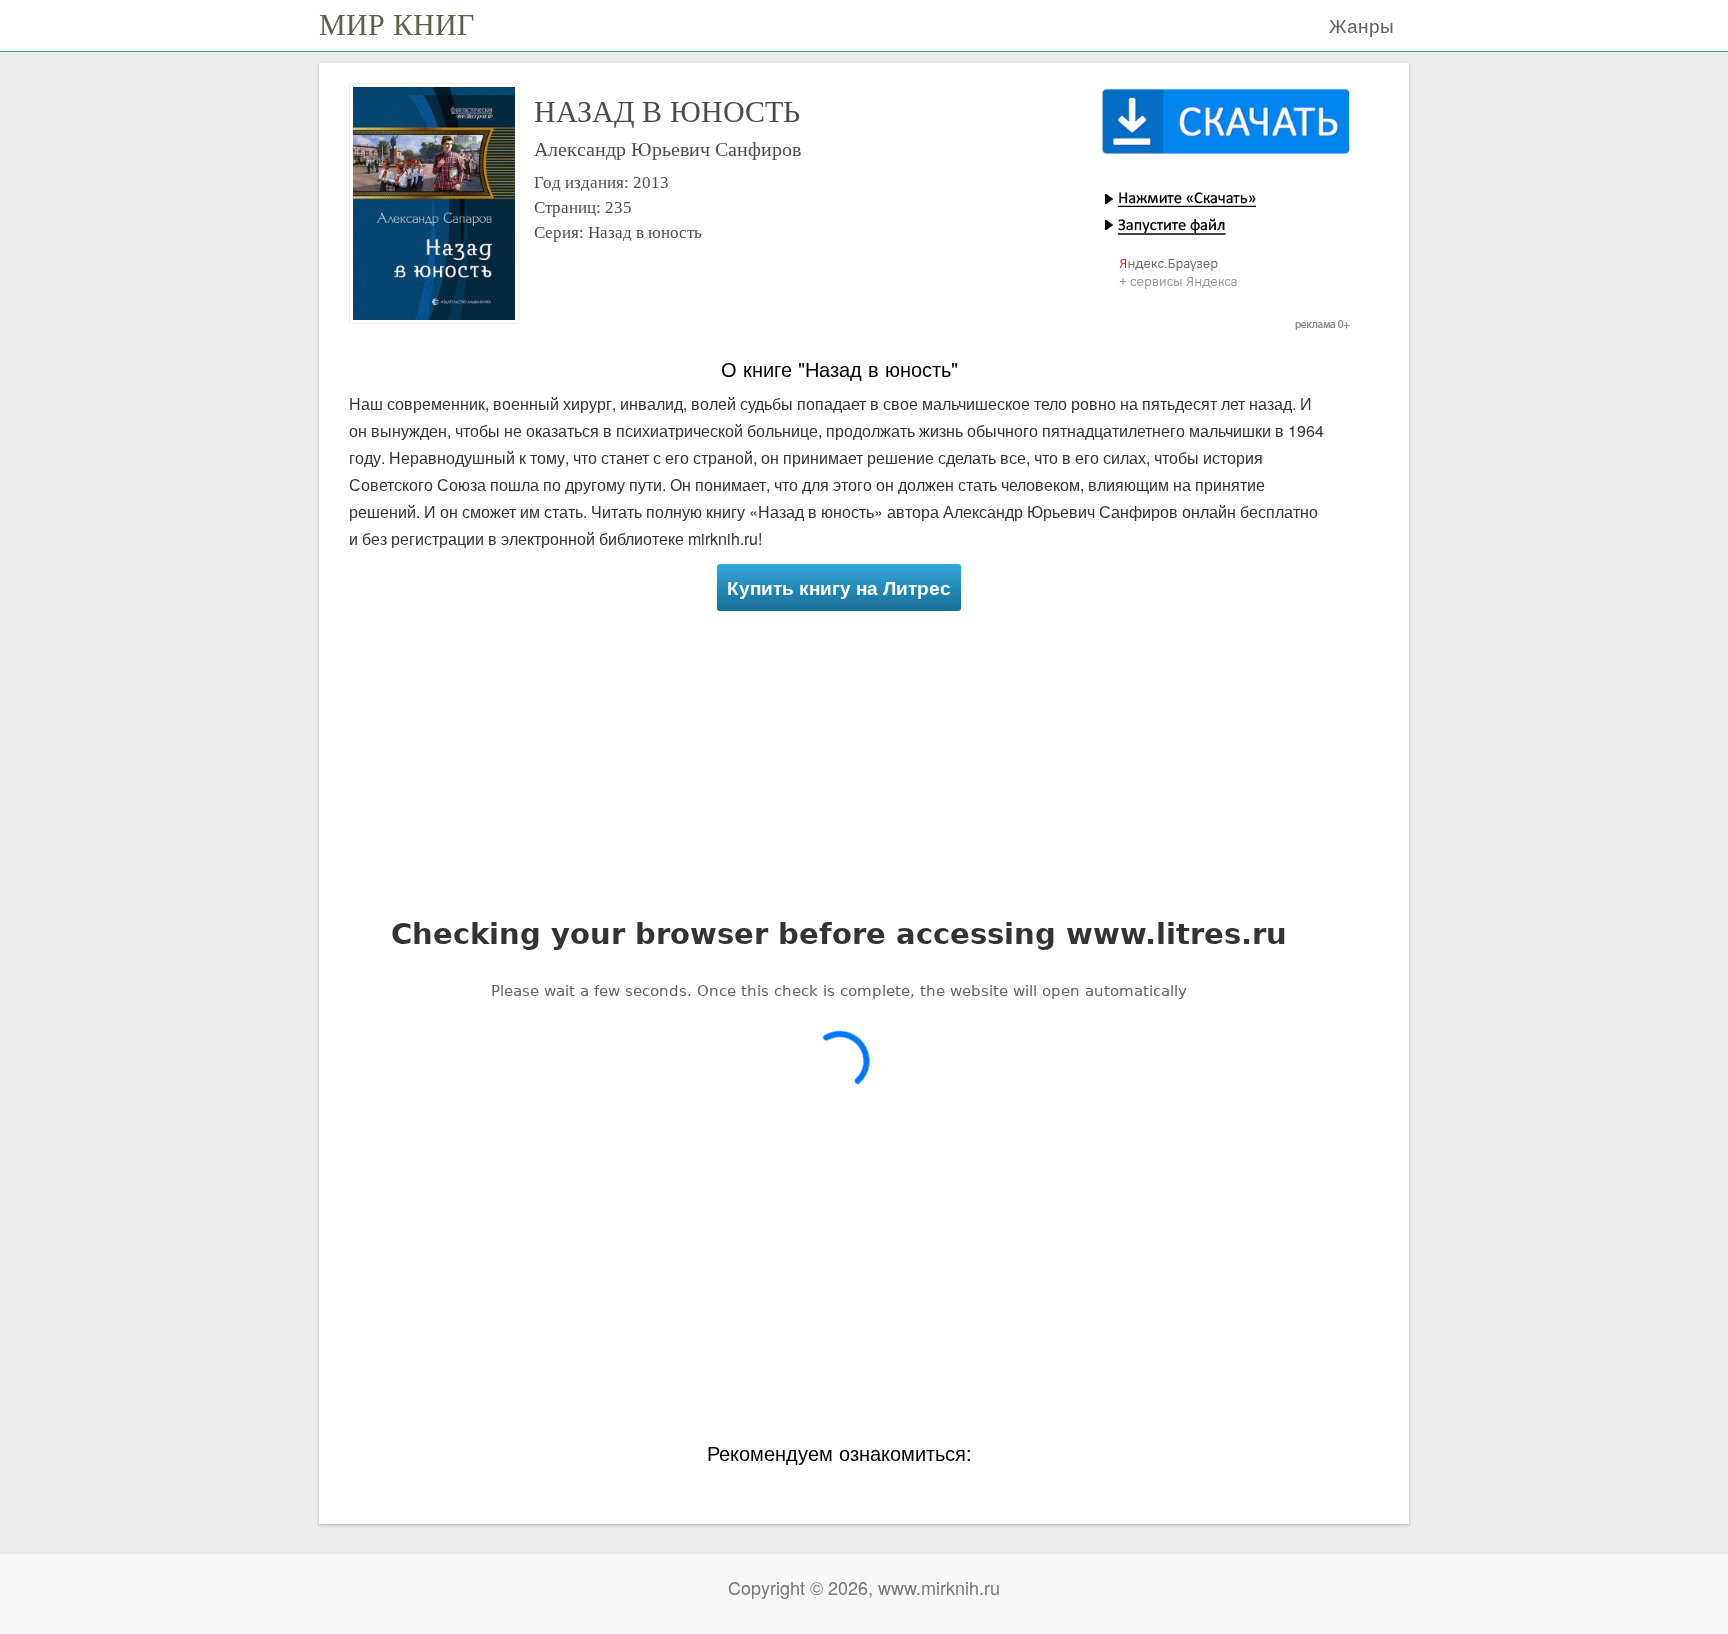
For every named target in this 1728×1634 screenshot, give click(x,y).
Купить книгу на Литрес (839, 587)
